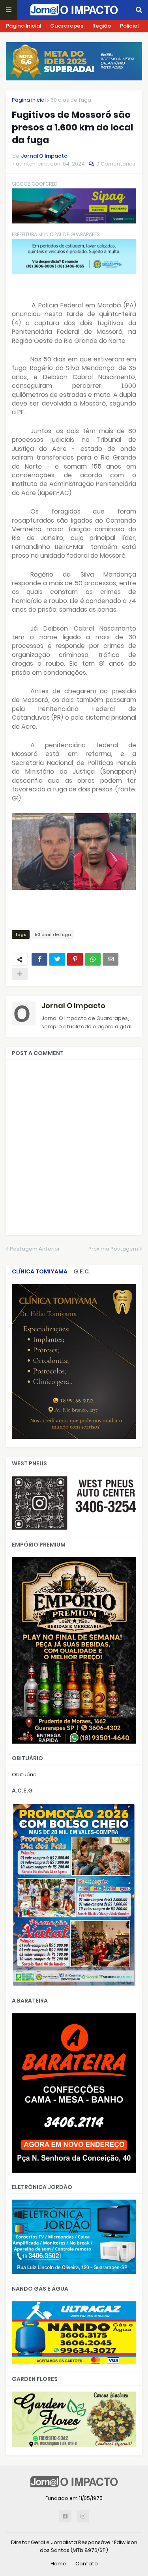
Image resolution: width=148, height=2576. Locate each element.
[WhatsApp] (93, 959)
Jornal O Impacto (73, 1006)
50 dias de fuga (71, 100)
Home (58, 2564)
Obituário (24, 1775)
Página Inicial (23, 26)
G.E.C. (82, 1271)
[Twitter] (57, 959)
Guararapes (67, 26)
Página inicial (29, 100)
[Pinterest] (75, 959)
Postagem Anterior (35, 1249)
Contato (87, 2564)
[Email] (111, 959)
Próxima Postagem (113, 1249)
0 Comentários (116, 164)
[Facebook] (39, 959)
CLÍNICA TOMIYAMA (40, 1271)
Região (102, 26)
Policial (129, 26)
